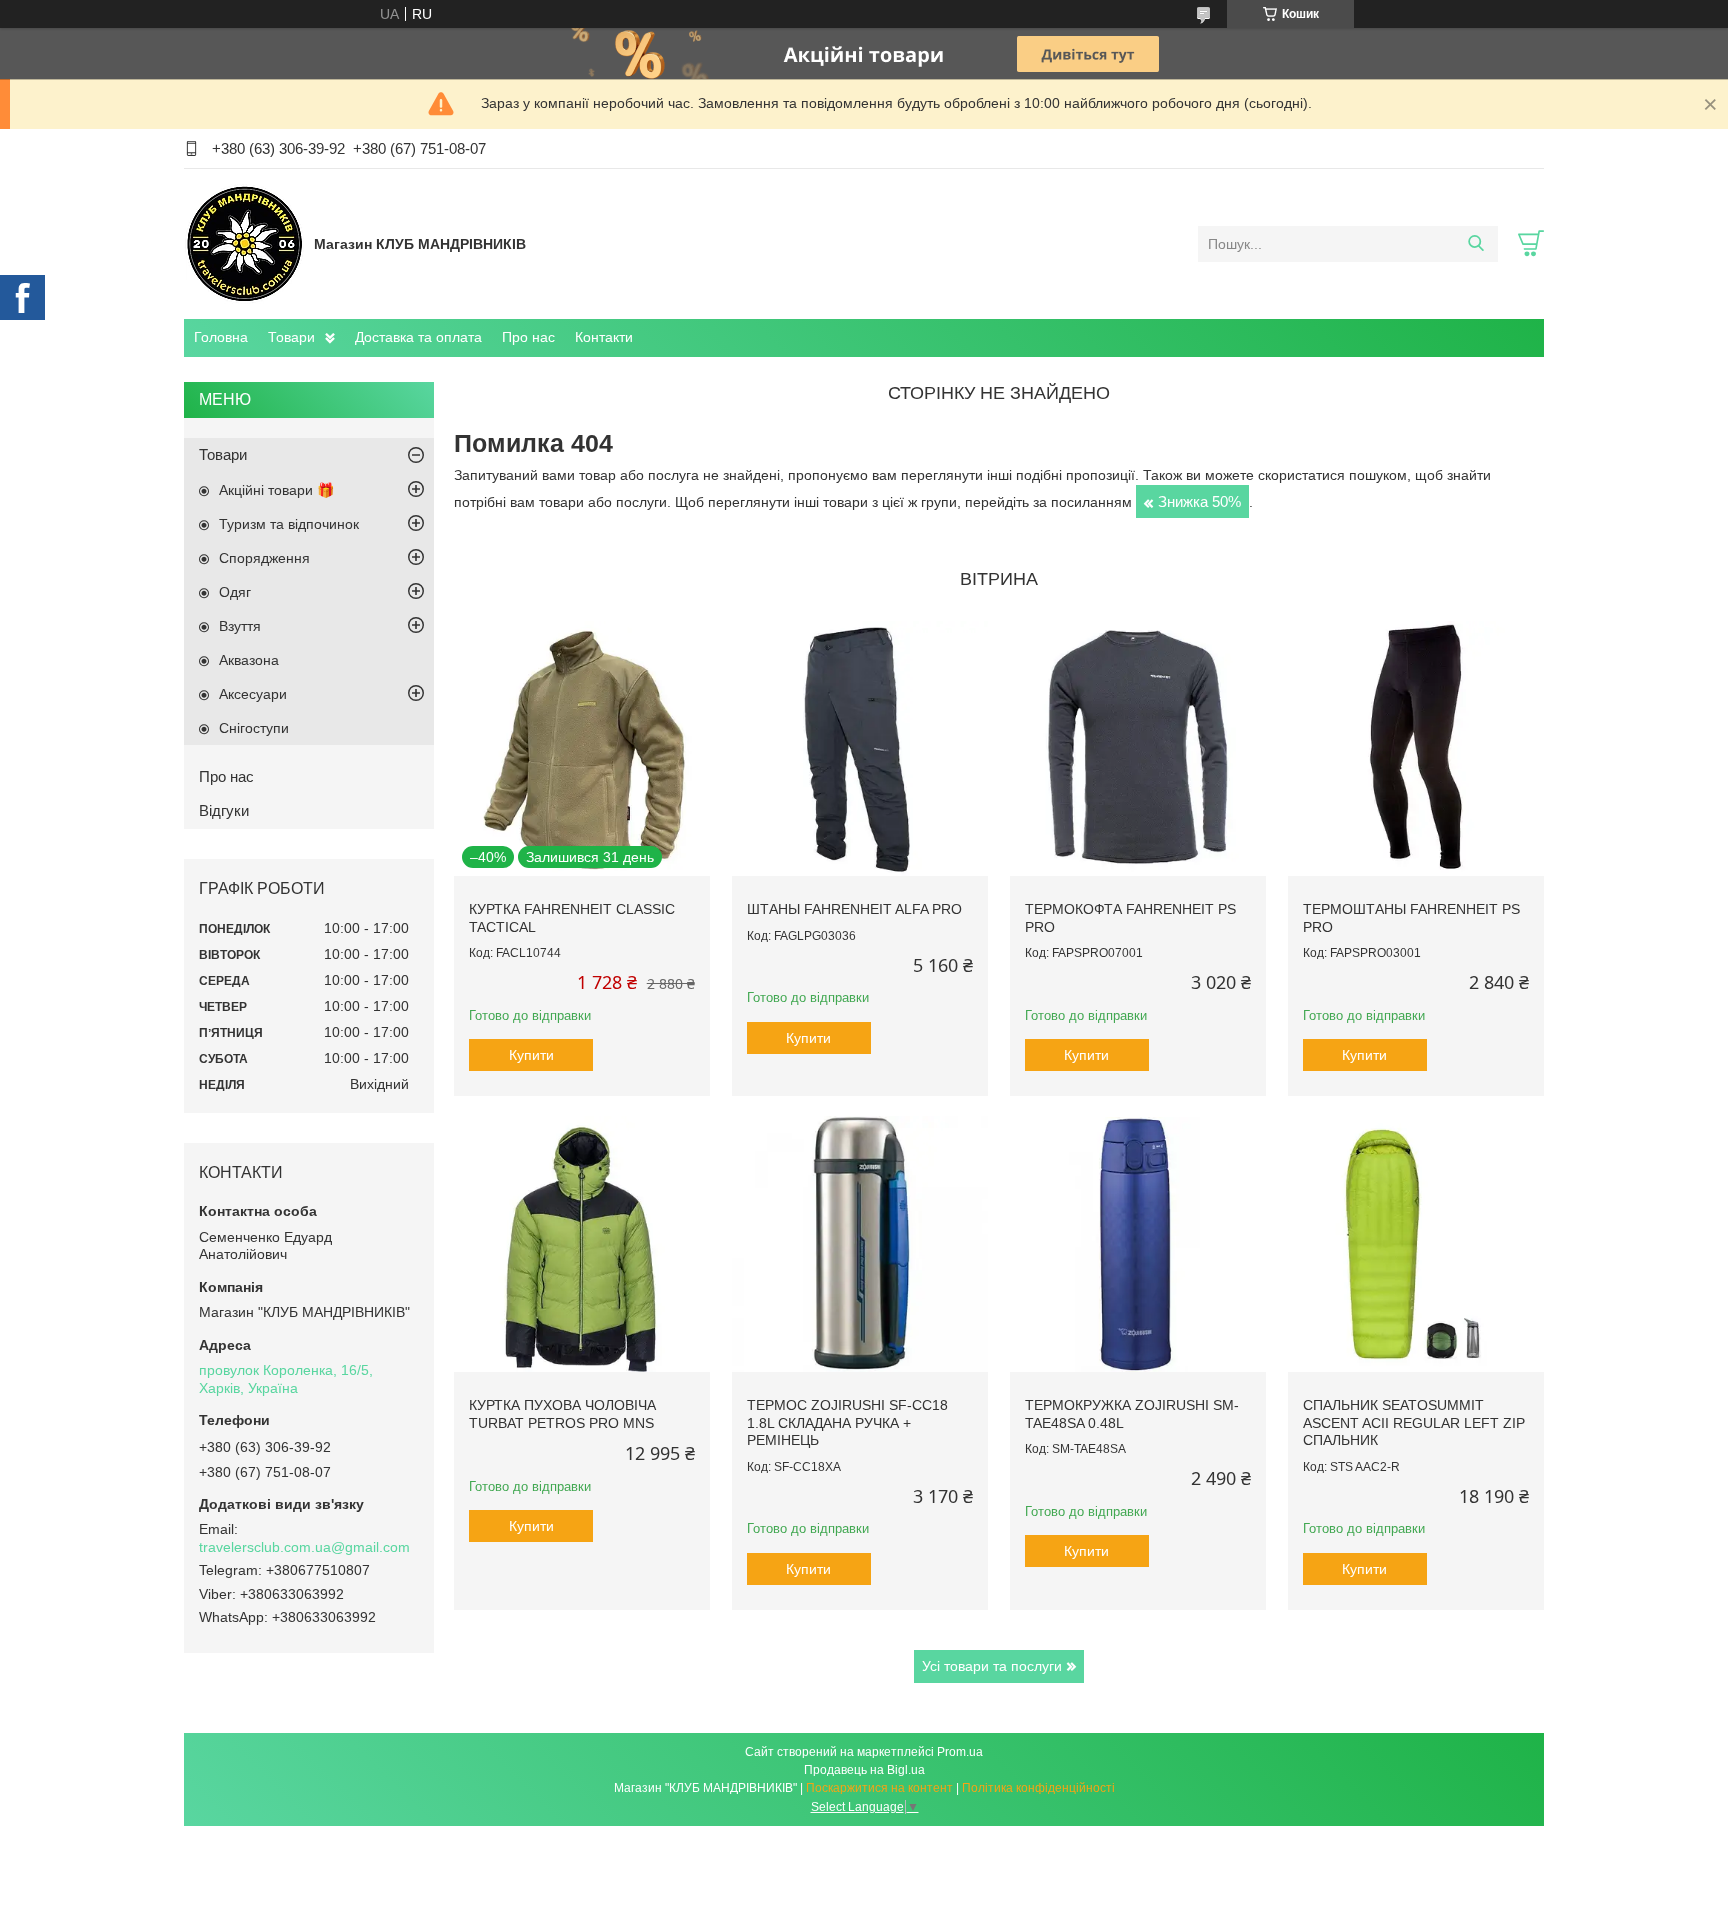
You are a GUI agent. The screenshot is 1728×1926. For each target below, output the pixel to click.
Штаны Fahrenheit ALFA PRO (854, 909)
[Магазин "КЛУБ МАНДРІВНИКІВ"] (244, 243)
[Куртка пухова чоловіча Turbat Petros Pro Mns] (582, 1244)
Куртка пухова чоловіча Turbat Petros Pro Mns (562, 1414)
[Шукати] (1475, 244)
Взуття (240, 626)
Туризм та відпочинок (289, 524)
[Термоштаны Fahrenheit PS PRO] (1416, 749)
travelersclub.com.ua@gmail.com (304, 1547)
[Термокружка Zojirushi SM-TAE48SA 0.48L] (1138, 1244)
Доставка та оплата (418, 337)
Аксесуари (253, 694)
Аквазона (249, 660)
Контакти (604, 337)
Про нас (528, 337)
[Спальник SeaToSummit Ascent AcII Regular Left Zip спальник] (1416, 1244)
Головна (221, 337)
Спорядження (264, 558)
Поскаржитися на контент (879, 1788)
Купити (531, 1055)
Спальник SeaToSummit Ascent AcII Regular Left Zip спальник (1414, 1422)
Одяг (235, 592)
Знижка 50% (1199, 501)
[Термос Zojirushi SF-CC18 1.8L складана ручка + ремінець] (860, 1244)
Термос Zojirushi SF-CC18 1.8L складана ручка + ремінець (847, 1422)
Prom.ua (960, 1752)
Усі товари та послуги (992, 1666)
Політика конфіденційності (1038, 1788)
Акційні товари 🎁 (276, 490)
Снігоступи (254, 728)
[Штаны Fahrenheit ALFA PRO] (860, 749)
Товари (291, 337)
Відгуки (224, 810)
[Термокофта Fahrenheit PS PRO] (1138, 749)
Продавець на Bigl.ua (864, 1770)
